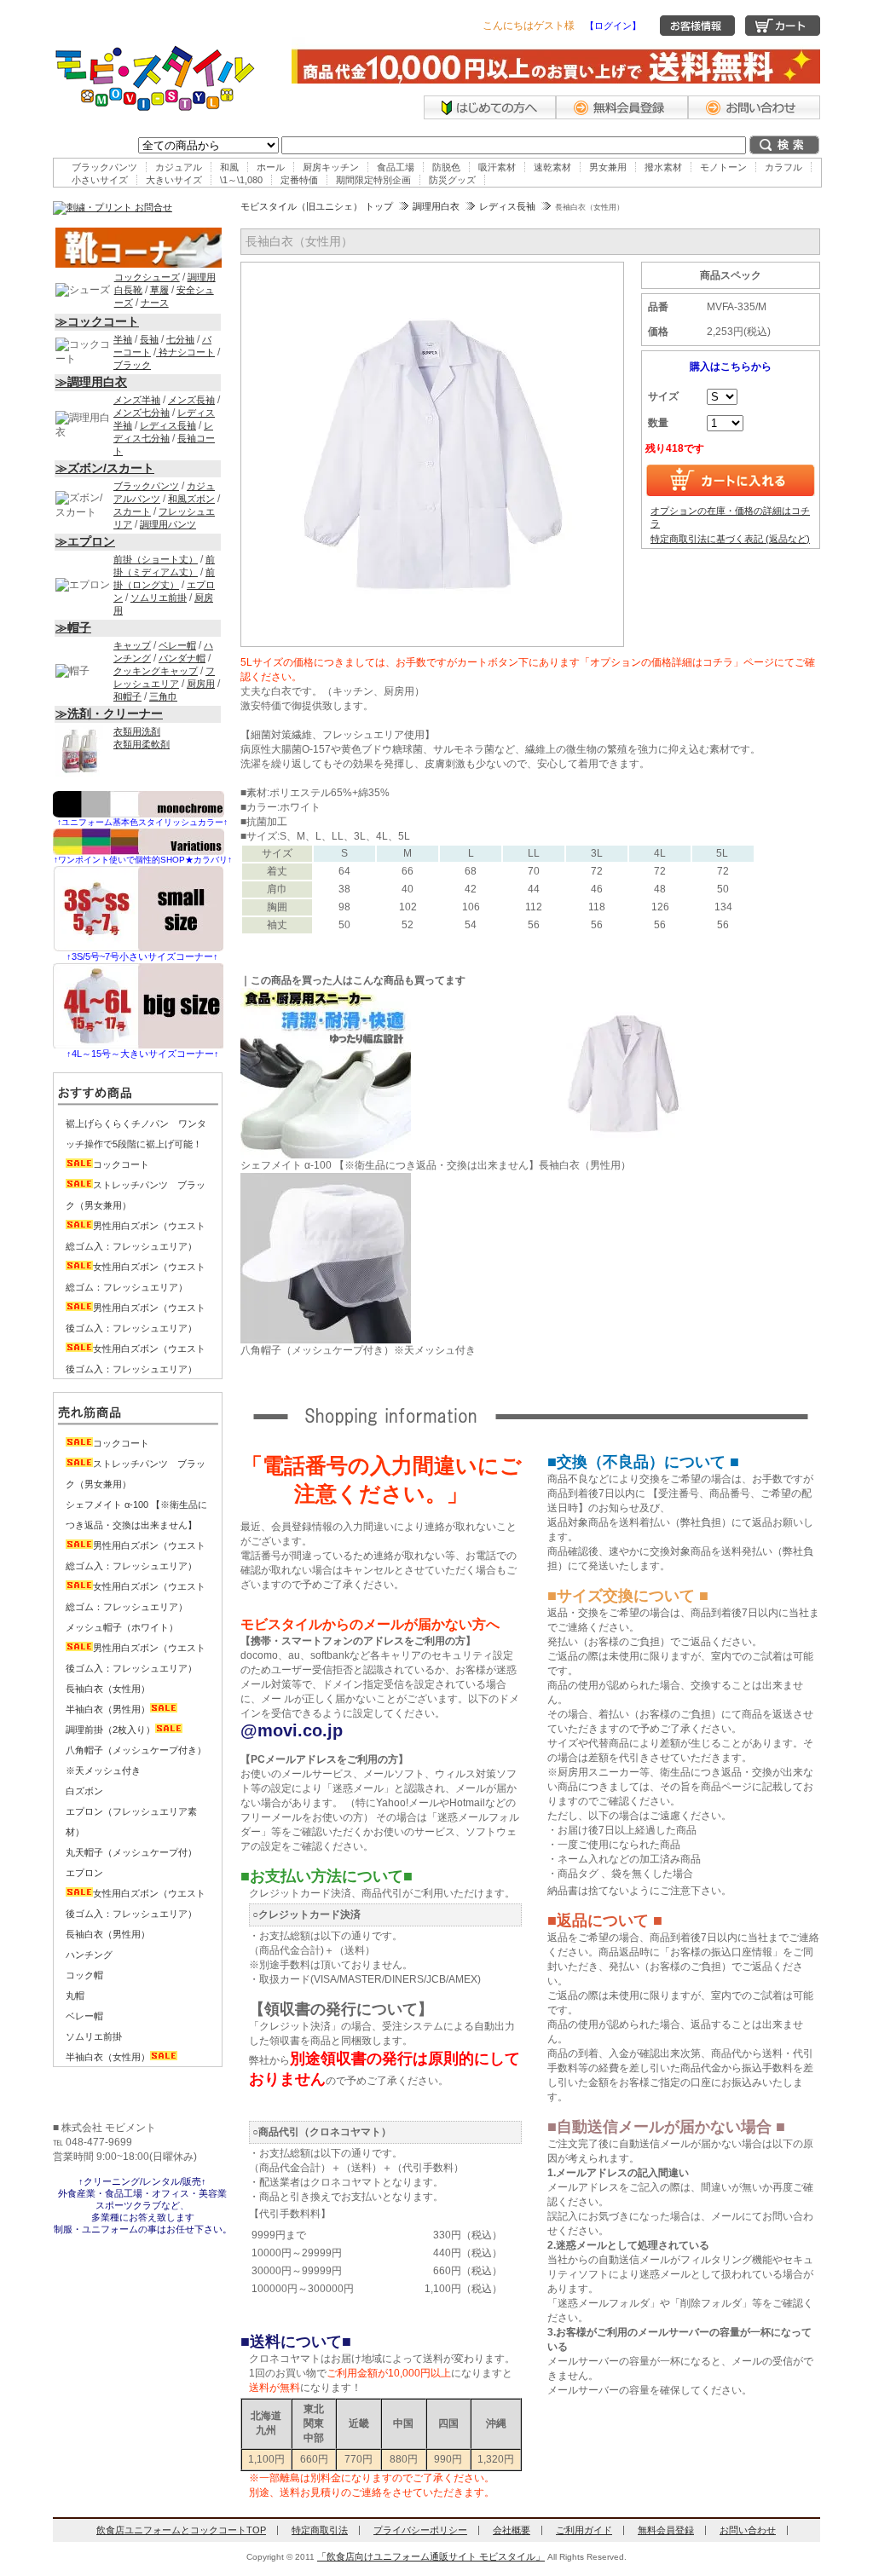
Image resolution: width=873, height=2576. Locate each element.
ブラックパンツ (104, 167)
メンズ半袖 (137, 400)
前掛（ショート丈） (156, 559)
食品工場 (396, 167)
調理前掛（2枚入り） (110, 1730)
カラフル (783, 167)
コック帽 (84, 1975)
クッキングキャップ (156, 671)
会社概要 (512, 2530)
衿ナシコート (185, 352)
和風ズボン (191, 499)
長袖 (149, 339)
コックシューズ (147, 277)
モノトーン (723, 167)
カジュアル (179, 167)
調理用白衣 (436, 206)
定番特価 (299, 180)
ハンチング (89, 1955)
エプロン (84, 1873)
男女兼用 (608, 167)
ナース (155, 303)
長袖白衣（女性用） (108, 1689)
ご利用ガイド (584, 2530)
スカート (132, 511)
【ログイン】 (613, 26)
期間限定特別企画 (373, 180)
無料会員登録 (666, 2530)
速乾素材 (552, 167)
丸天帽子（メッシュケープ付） (131, 1852)
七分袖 (180, 339)
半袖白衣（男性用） (108, 1709)
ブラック (132, 365)
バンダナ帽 (182, 658)
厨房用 (201, 684)
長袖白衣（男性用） (108, 1934)
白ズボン (84, 1791)
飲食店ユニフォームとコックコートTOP (181, 2530)
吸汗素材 (497, 167)
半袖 (123, 339)
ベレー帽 (177, 645)
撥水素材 (663, 167)
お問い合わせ (748, 2530)
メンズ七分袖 (142, 413)
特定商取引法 (320, 2530)
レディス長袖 (507, 206)
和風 (229, 167)
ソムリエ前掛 (159, 598)
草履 (159, 290)
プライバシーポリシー (420, 2530)
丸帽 (75, 1996)
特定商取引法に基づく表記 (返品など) (730, 539)
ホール (271, 167)
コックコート (121, 1164)
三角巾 (163, 696)
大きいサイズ (174, 180)
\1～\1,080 (241, 180)
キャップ (132, 645)
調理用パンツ (168, 524)
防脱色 (446, 167)
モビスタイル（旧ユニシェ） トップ (317, 206)
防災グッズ (452, 180)
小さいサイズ (100, 180)
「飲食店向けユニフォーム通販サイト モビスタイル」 (431, 2556)
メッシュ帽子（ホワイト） (122, 1627)
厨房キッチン (331, 167)
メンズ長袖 (191, 400)
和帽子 (127, 696)
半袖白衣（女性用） (108, 2057)
